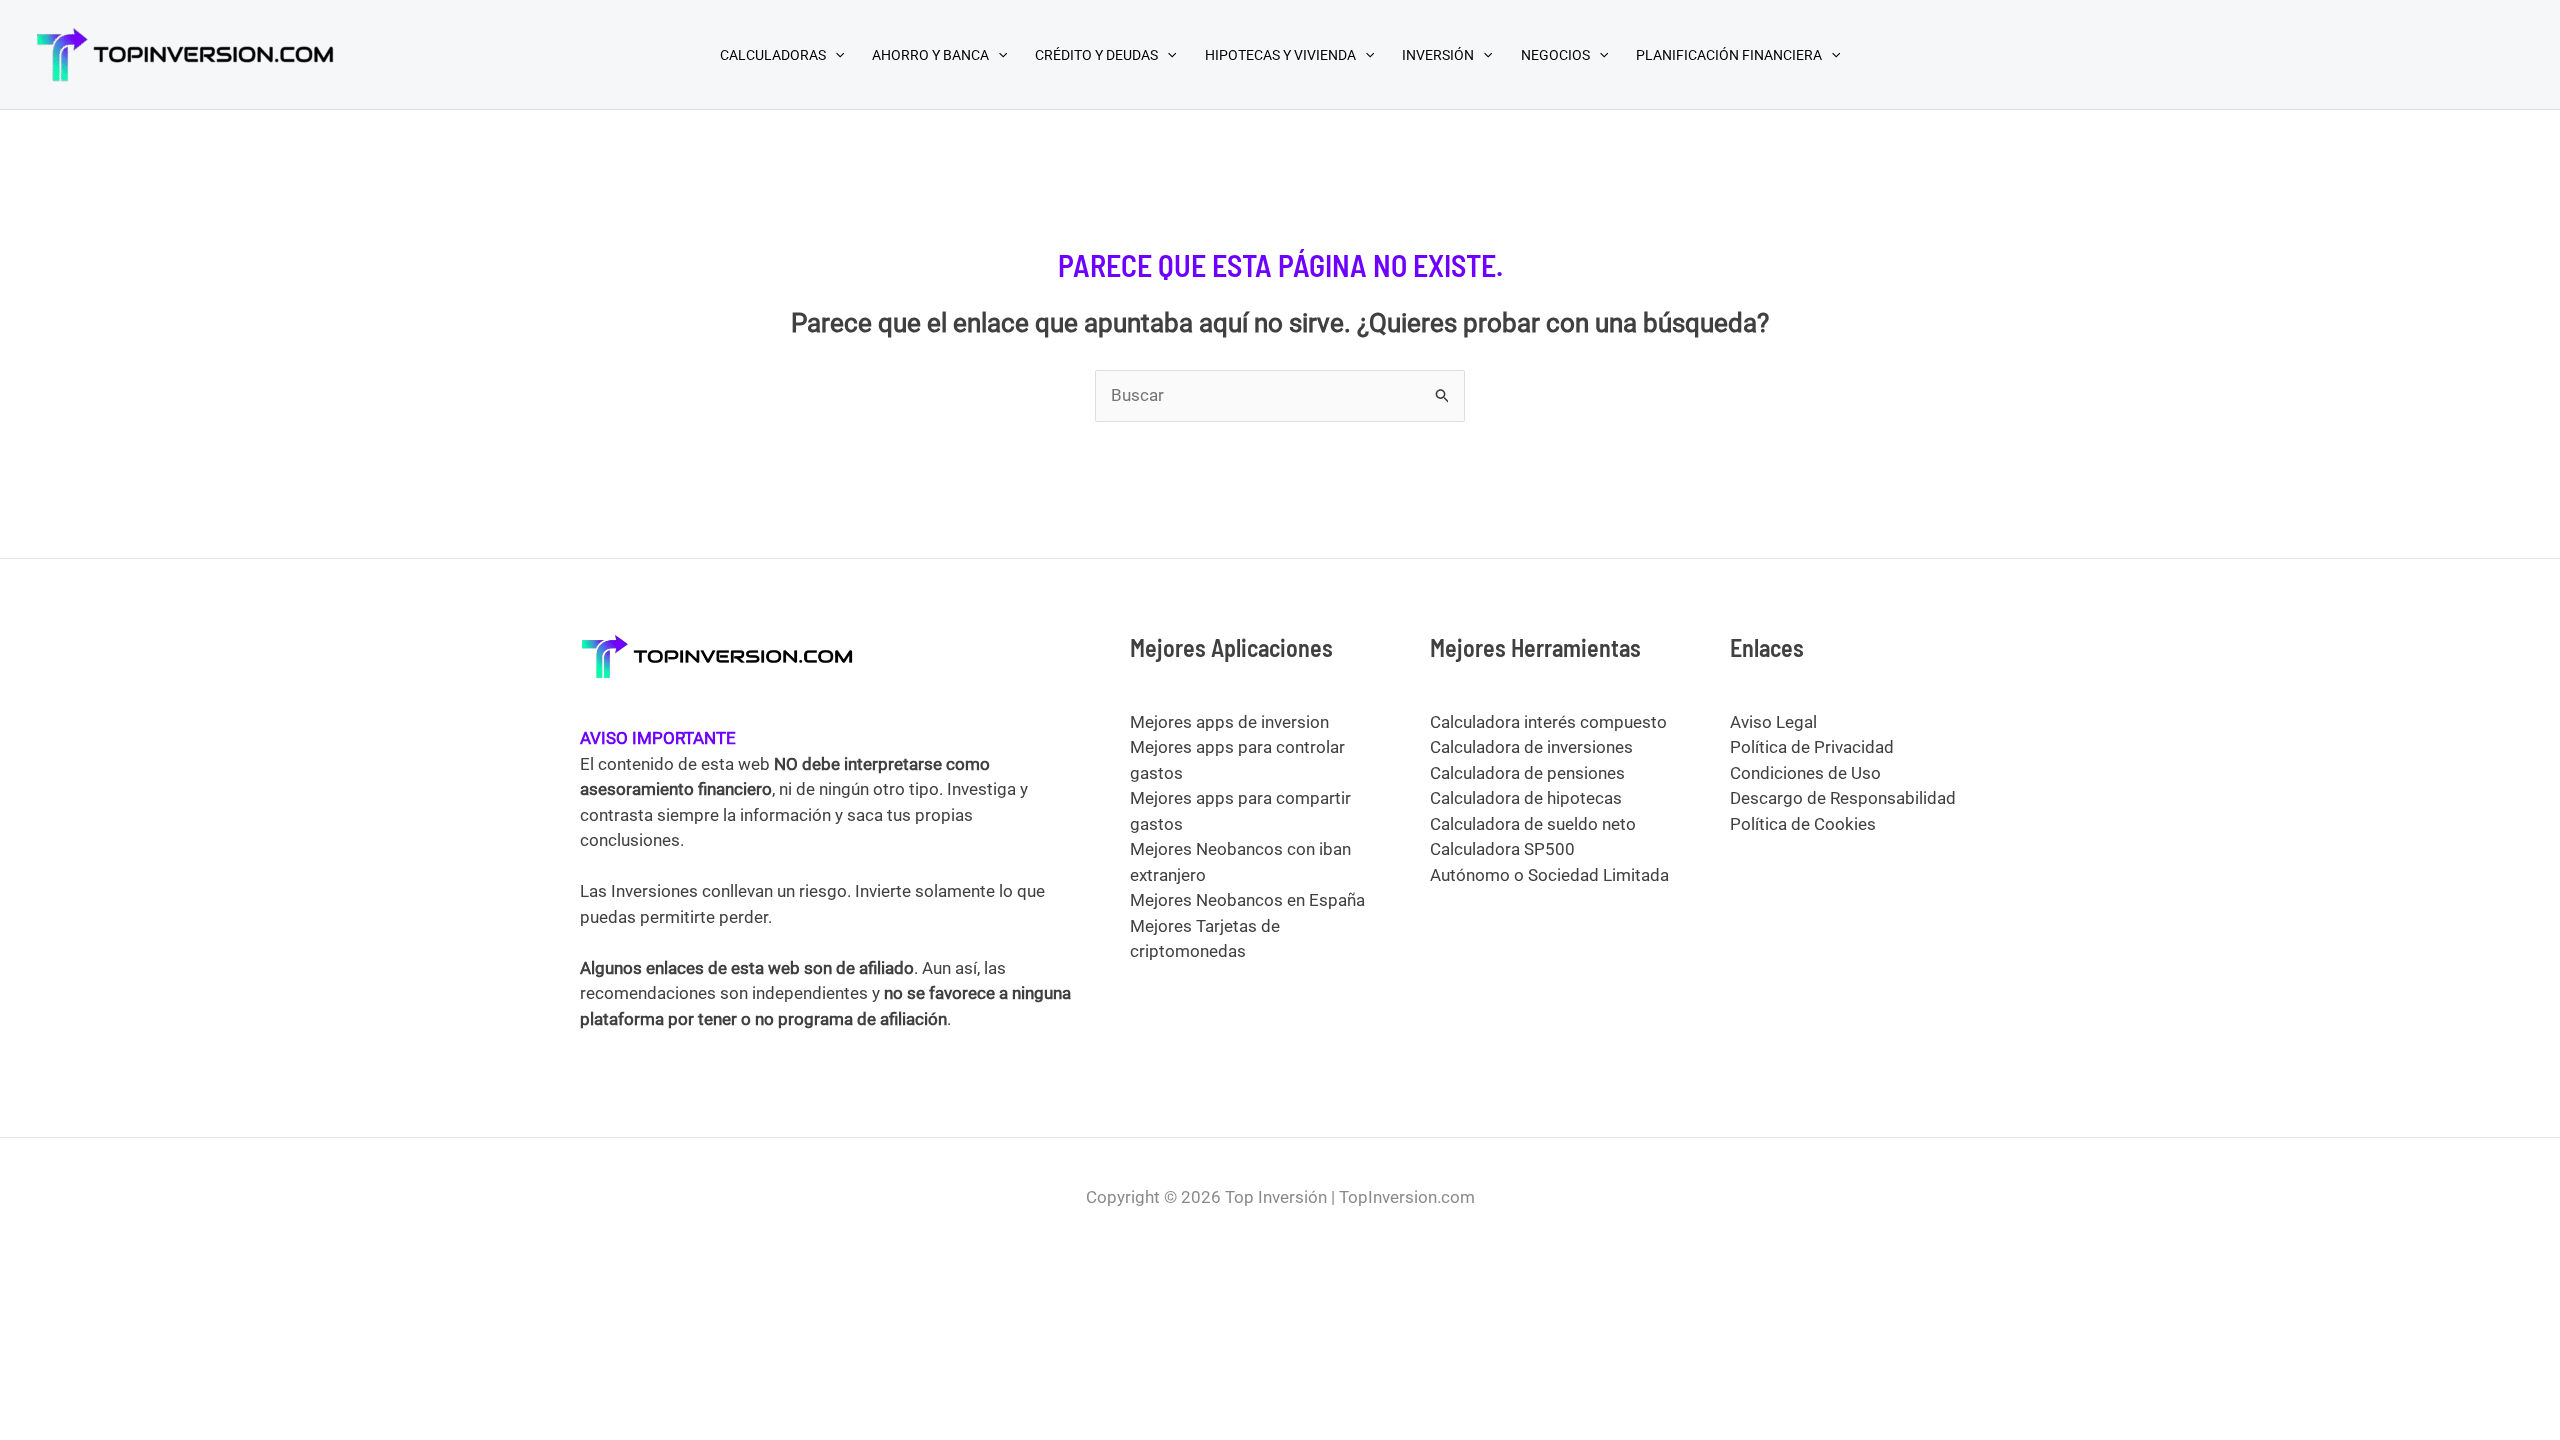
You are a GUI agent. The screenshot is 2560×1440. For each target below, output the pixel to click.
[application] (835, 55)
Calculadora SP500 (1502, 849)
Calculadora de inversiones (1531, 747)
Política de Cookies (1803, 824)
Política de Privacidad (1812, 747)
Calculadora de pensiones (1527, 773)
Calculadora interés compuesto (1548, 722)
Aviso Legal (1773, 722)
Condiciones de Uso (1805, 773)
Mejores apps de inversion (1229, 722)
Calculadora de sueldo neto (1533, 824)
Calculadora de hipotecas (1526, 798)
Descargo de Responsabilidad (1843, 798)
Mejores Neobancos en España (1247, 900)
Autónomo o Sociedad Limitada (1549, 875)
